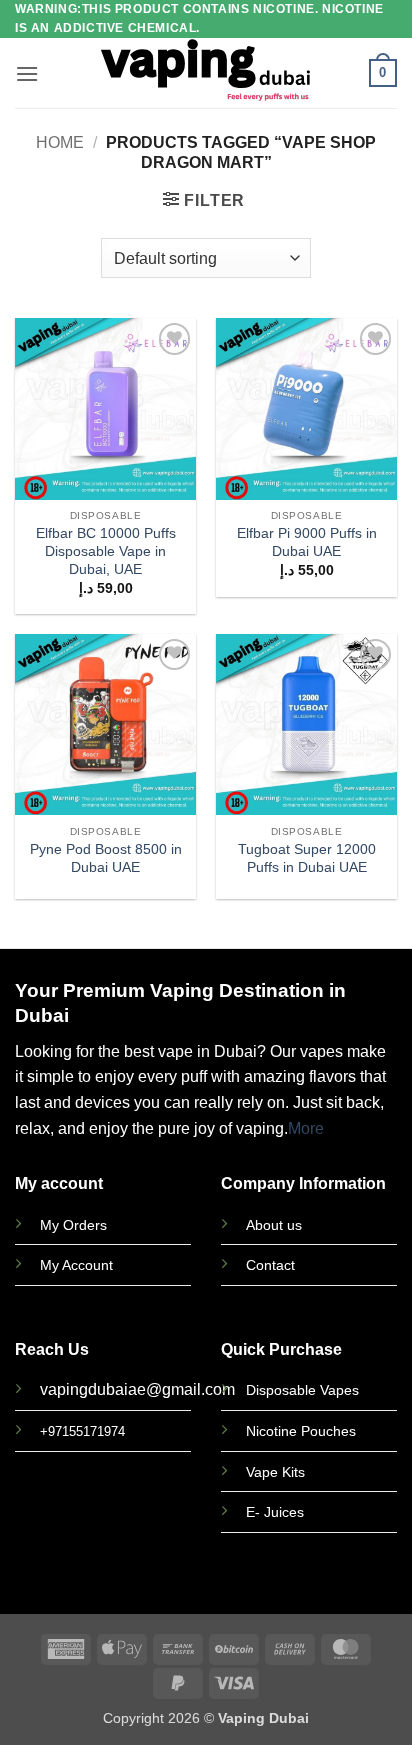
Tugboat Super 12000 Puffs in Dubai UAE (307, 858)
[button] (27, 73)
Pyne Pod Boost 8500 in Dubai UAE (106, 858)
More (306, 1128)
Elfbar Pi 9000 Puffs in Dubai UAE (307, 542)
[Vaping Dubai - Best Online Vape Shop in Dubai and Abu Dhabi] (206, 73)
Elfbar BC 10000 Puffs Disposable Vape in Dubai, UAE (106, 551)
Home (60, 142)
